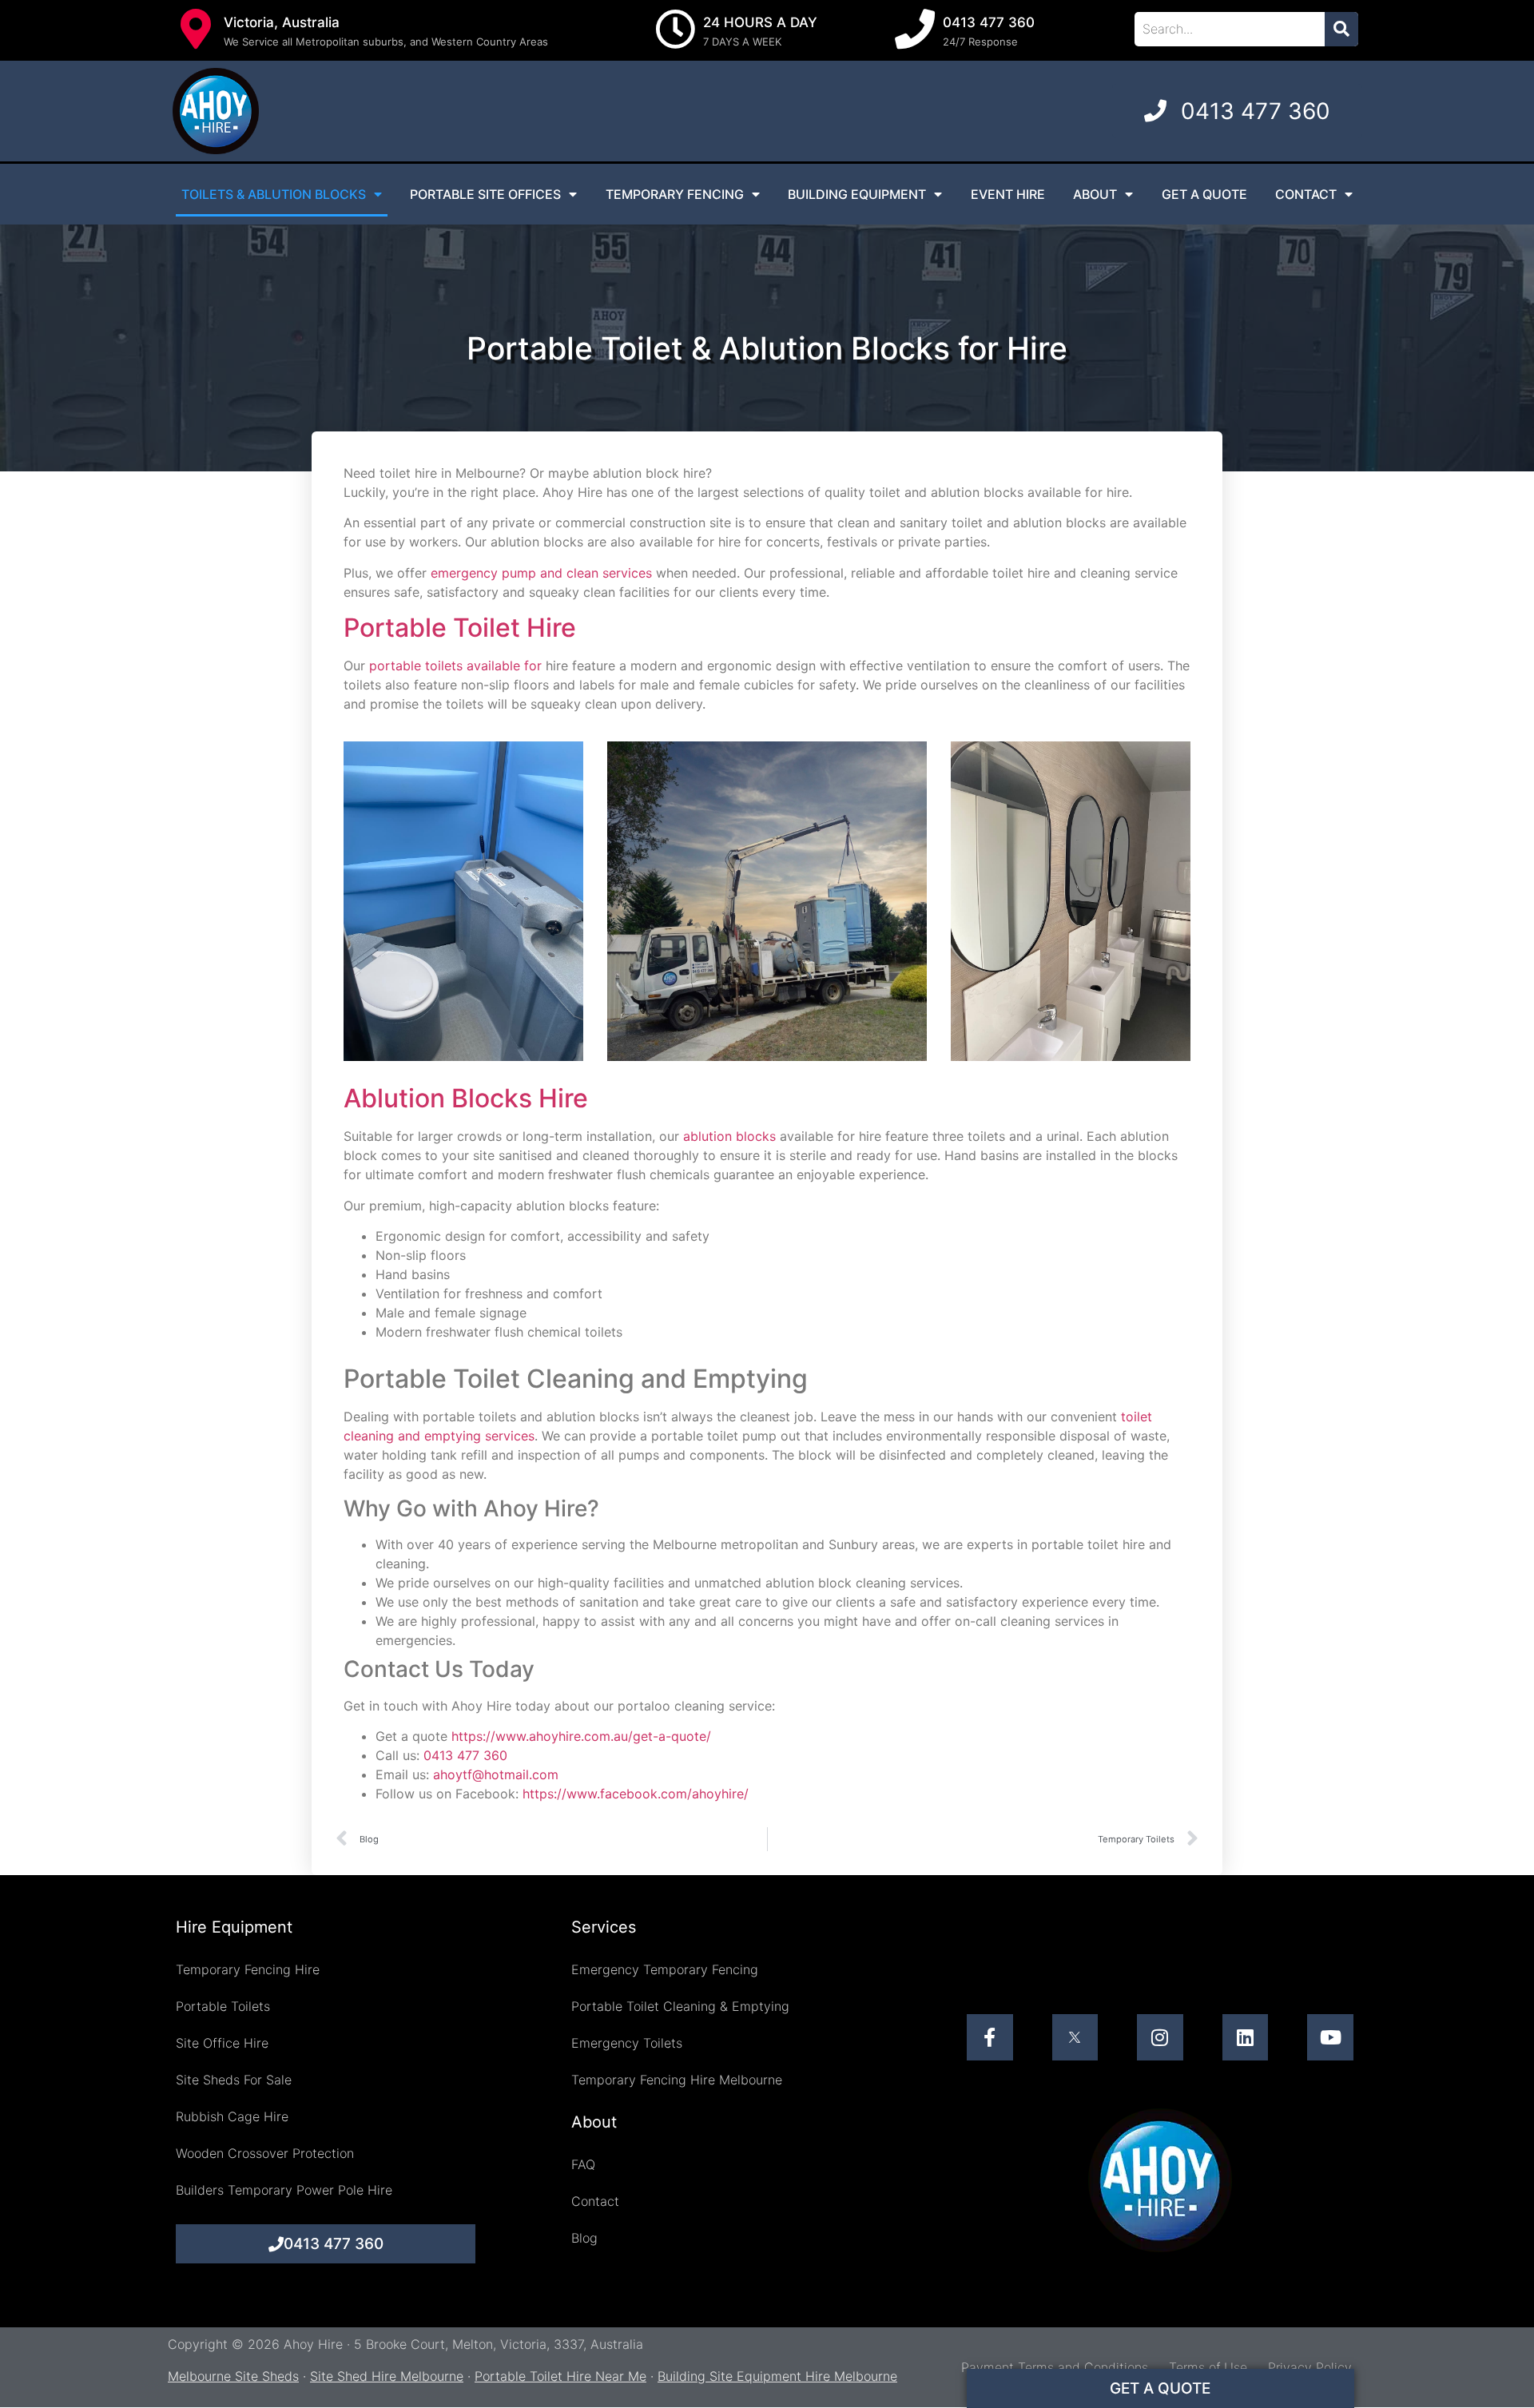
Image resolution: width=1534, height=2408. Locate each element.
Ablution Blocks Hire (466, 1098)
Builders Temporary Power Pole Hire (284, 2190)
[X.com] (1075, 2037)
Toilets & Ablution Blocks (274, 194)
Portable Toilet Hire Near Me (560, 2376)
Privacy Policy (1310, 2367)
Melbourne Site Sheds (233, 2376)
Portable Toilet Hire (460, 628)
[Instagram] (1160, 2037)
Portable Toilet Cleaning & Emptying (680, 2006)
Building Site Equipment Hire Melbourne (777, 2376)
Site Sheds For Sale (234, 2080)
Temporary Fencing (675, 194)
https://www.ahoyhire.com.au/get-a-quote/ (581, 1736)
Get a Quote (1204, 194)
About (1095, 194)
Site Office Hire (222, 2043)
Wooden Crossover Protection (265, 2153)
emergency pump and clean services (541, 573)
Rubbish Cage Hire (232, 2116)
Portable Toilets (223, 2006)
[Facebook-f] (990, 2037)
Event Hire (1008, 194)
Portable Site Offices (485, 194)
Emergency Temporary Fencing (665, 1969)
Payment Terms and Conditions (1055, 2367)
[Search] (1341, 29)
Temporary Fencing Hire (248, 1969)
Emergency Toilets (627, 2043)
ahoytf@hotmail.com (496, 1774)
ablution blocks (729, 1136)
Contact (1306, 194)
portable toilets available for (455, 666)
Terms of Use (1208, 2367)
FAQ (583, 2164)
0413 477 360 (989, 22)
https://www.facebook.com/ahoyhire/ (636, 1794)
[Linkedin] (1246, 2037)
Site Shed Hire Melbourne (387, 2376)
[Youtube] (1330, 2037)
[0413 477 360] (915, 29)
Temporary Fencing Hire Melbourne (677, 2080)
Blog (584, 2238)
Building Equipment (857, 194)
